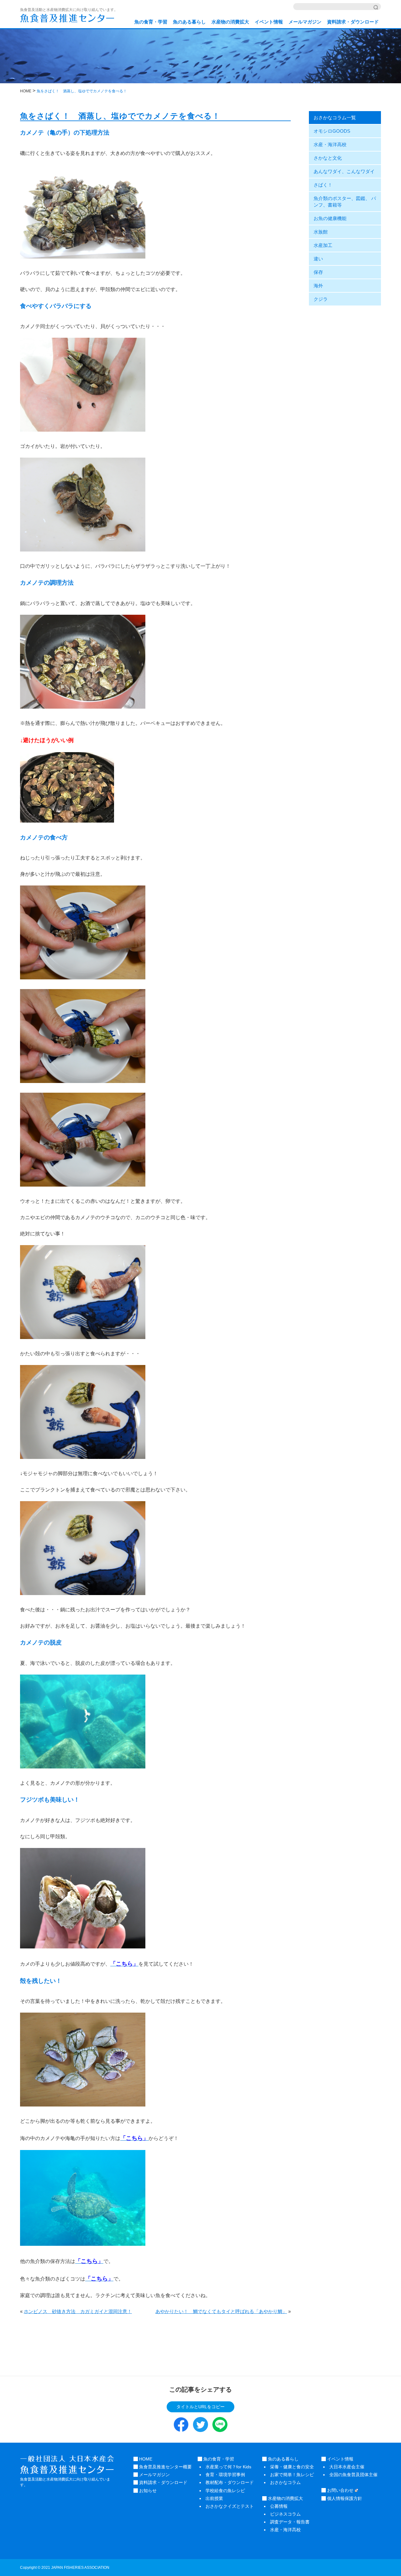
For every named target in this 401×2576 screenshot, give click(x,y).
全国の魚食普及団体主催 (353, 2475)
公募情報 (279, 2506)
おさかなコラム (285, 2482)
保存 (318, 272)
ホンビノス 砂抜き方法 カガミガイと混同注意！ (78, 2311)
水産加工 (323, 245)
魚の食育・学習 (151, 22)
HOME (145, 2459)
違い (318, 259)
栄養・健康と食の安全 (292, 2467)
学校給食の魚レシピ (225, 2491)
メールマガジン (305, 22)
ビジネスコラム (285, 2514)
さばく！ (323, 185)
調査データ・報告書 (290, 2522)
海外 (318, 286)
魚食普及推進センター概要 (165, 2467)
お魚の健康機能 (330, 218)
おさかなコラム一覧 (335, 118)
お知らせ (147, 2491)
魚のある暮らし (189, 22)
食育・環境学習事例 (225, 2475)
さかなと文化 (328, 158)
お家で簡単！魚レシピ (292, 2475)
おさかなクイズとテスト (230, 2506)
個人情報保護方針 (344, 2498)
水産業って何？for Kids (228, 2467)
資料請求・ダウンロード (353, 22)
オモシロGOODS (332, 131)
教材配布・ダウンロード (230, 2482)
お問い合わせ (340, 2490)
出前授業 (214, 2498)
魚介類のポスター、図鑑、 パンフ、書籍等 (345, 202)
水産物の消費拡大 (230, 22)
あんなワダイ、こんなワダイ (344, 171)
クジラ (321, 299)
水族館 (321, 232)
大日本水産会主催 (347, 2467)
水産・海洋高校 (330, 144)
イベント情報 (269, 22)
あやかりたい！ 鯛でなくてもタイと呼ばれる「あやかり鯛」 (221, 2311)
